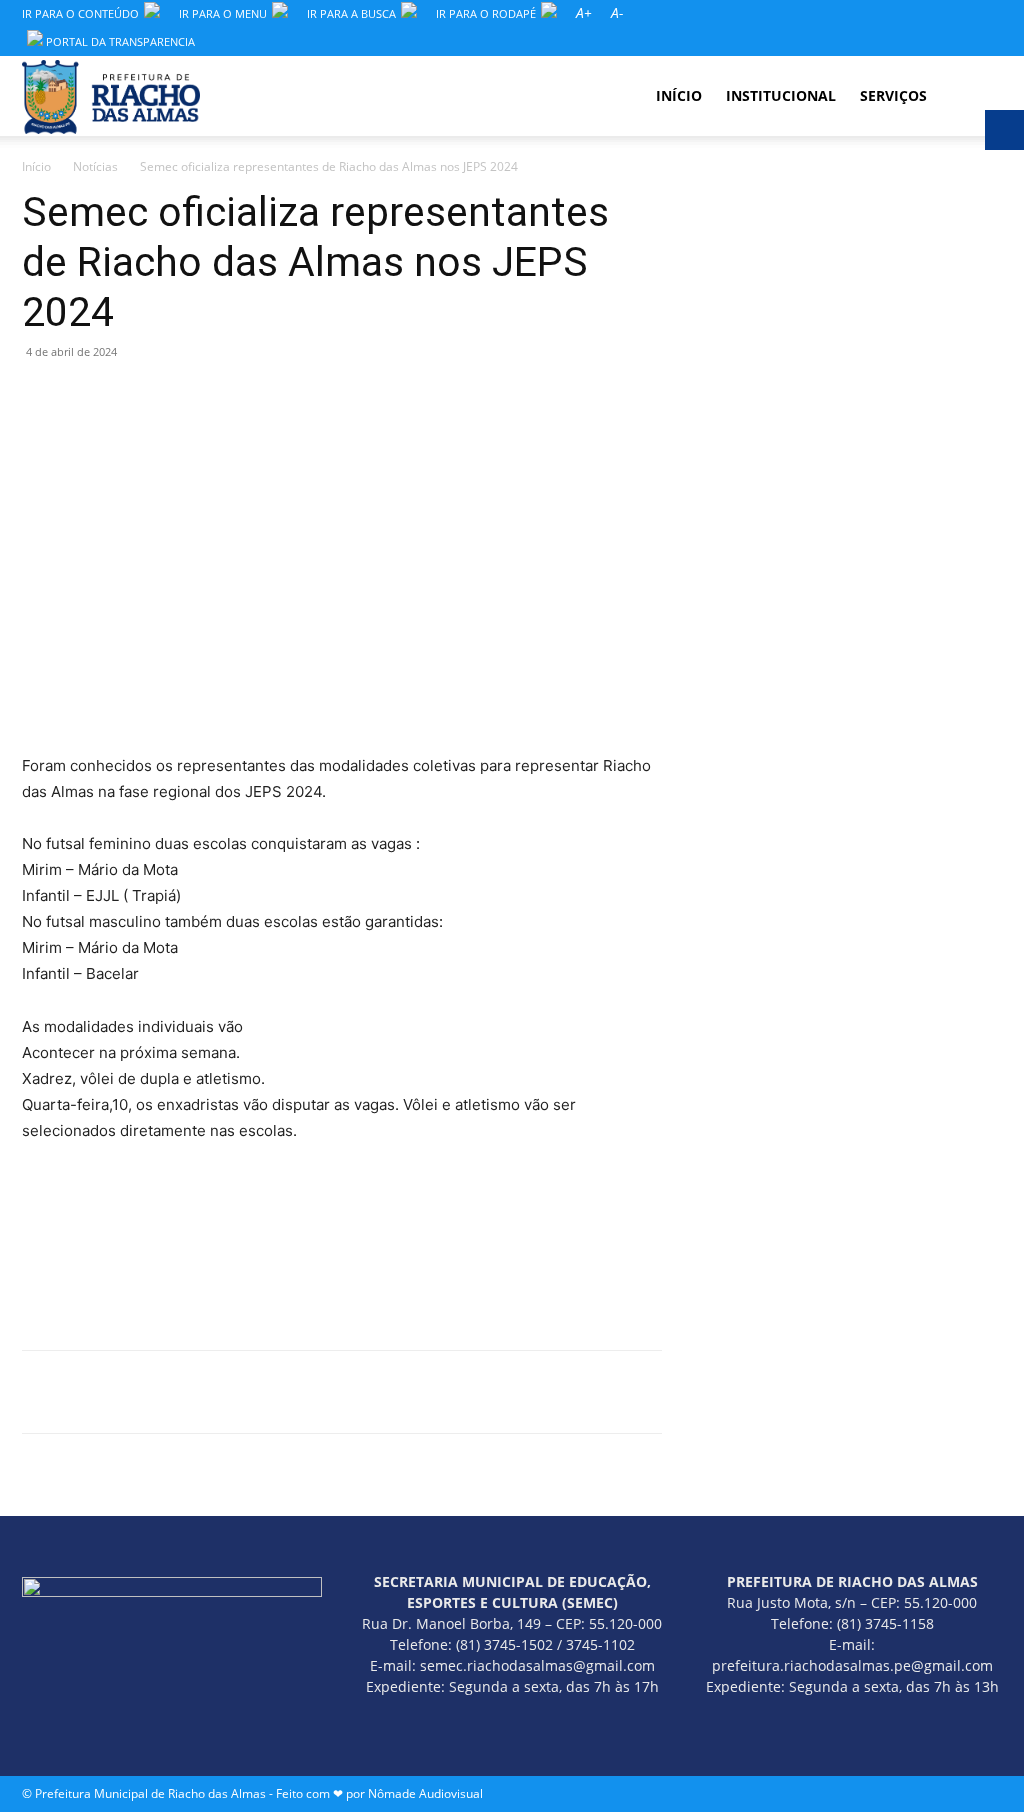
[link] (584, 13)
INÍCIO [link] (679, 95)
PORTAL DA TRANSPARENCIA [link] (119, 41)
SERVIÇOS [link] (893, 95)
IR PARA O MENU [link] (223, 13)
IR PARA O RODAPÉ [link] (486, 13)
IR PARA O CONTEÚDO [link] (80, 13)
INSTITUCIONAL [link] (781, 95)
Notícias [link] (95, 166)
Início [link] (36, 166)
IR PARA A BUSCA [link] (351, 13)
